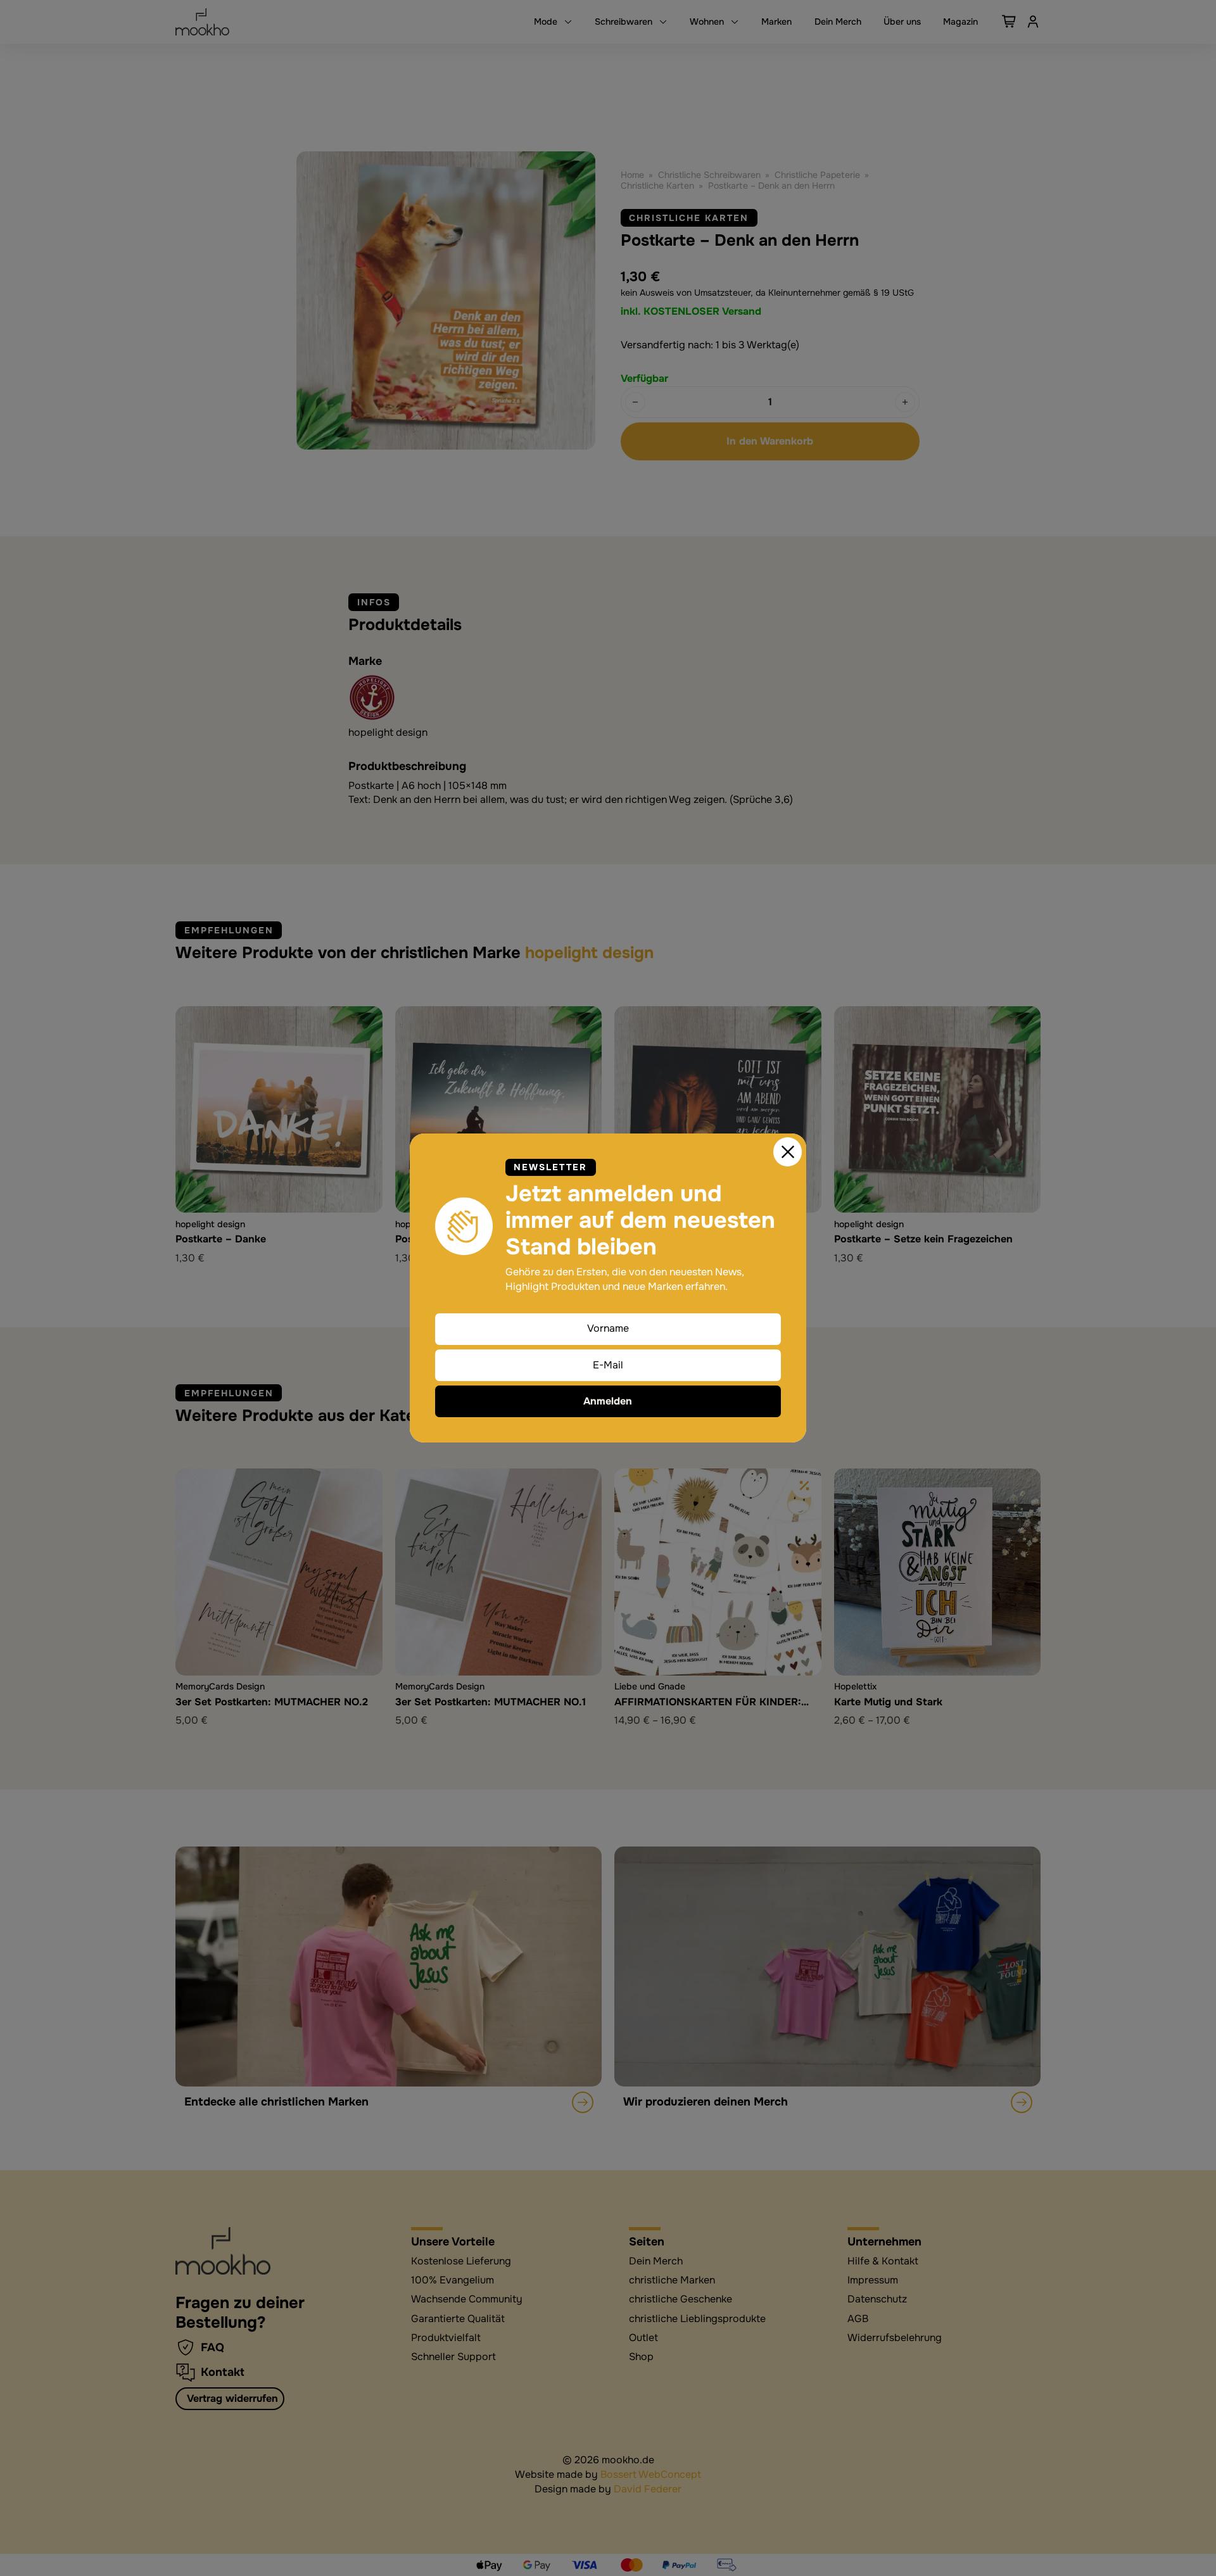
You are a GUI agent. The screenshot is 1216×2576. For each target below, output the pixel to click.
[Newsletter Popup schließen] (788, 1152)
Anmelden (608, 1401)
